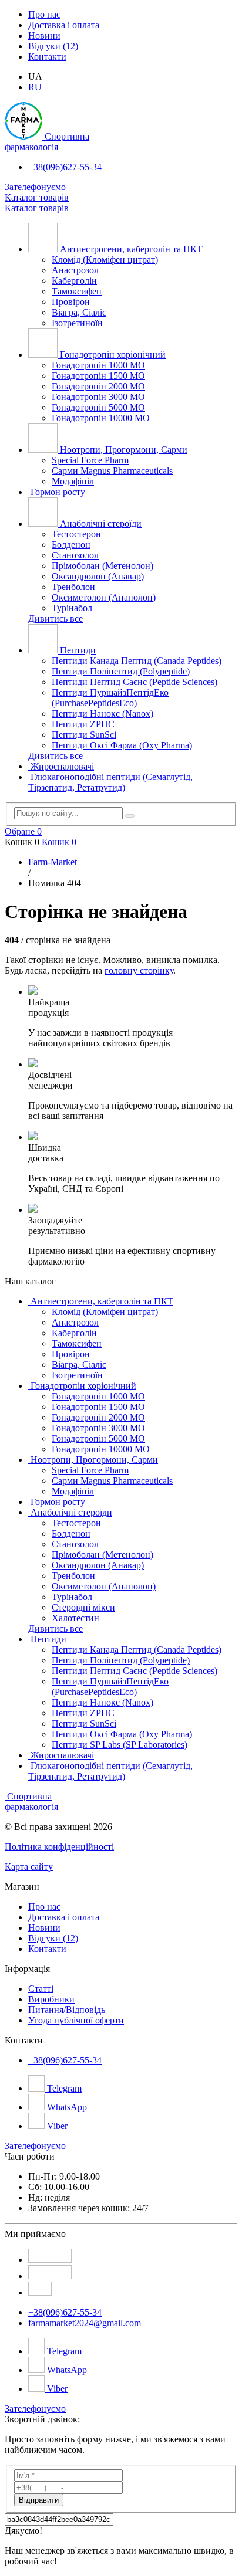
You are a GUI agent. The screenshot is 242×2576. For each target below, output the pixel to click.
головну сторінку (139, 970)
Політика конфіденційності (59, 1847)
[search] (130, 816)
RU (35, 87)
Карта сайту (29, 1867)
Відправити (39, 2500)
